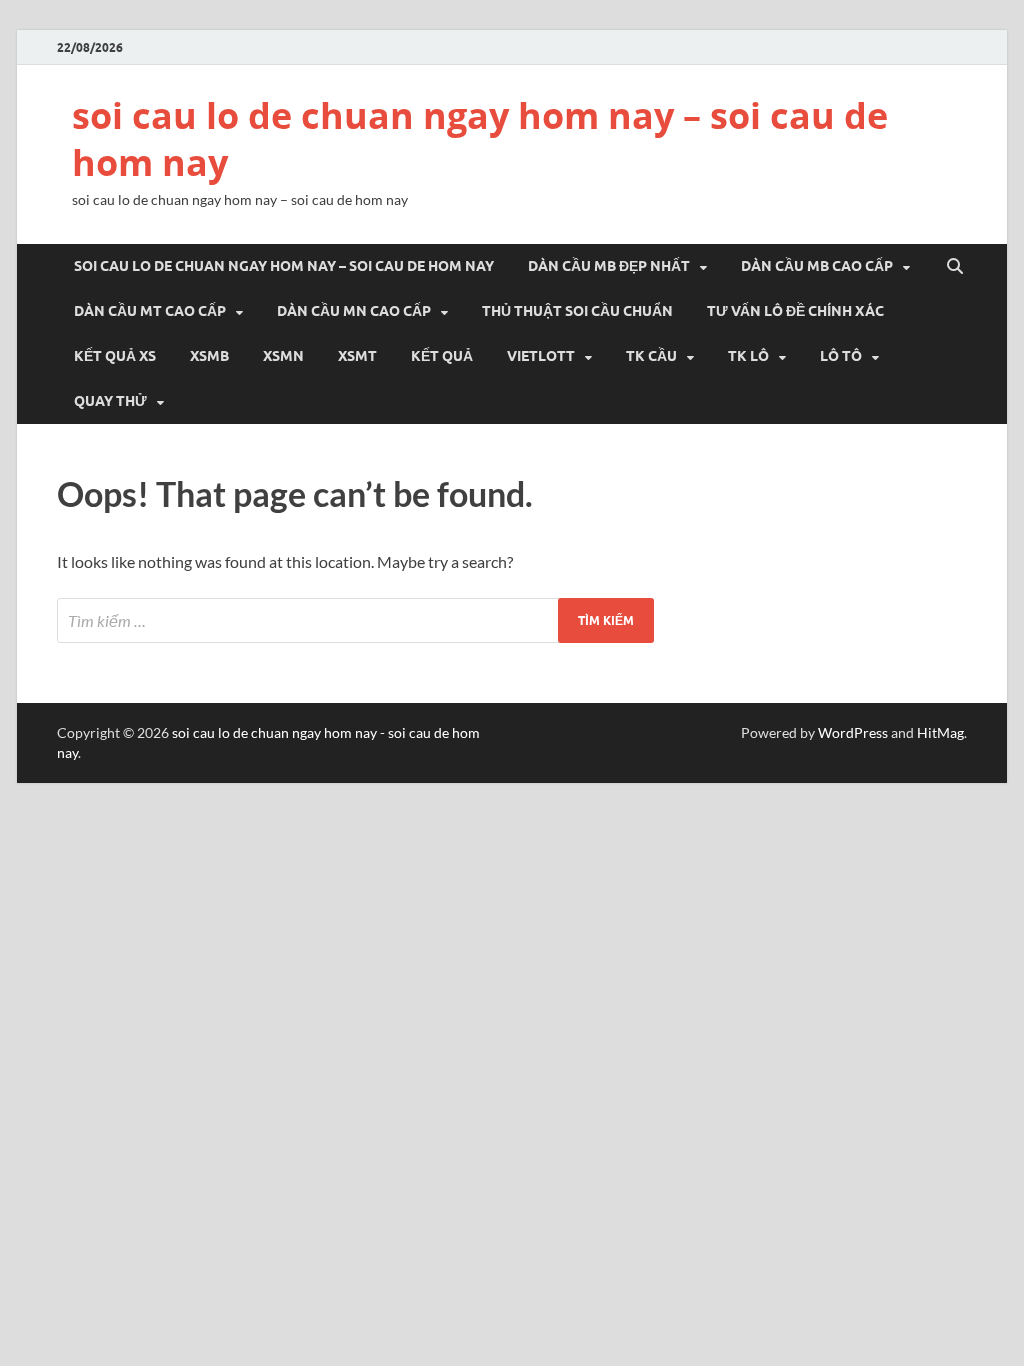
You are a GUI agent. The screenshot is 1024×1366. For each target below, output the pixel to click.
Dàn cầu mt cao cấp (150, 311)
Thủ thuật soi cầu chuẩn (577, 311)
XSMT (357, 356)
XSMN (283, 356)
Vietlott (541, 356)
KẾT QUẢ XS (115, 356)
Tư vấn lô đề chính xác (795, 311)
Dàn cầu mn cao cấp (354, 311)
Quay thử (110, 401)
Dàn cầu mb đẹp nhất (609, 266)
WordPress (853, 732)
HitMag (940, 732)
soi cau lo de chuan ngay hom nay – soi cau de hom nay (480, 139)
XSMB (209, 356)
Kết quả (442, 356)
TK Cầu (651, 356)
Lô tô (841, 356)
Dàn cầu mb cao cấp (817, 266)
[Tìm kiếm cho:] (355, 620)
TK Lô (748, 356)
